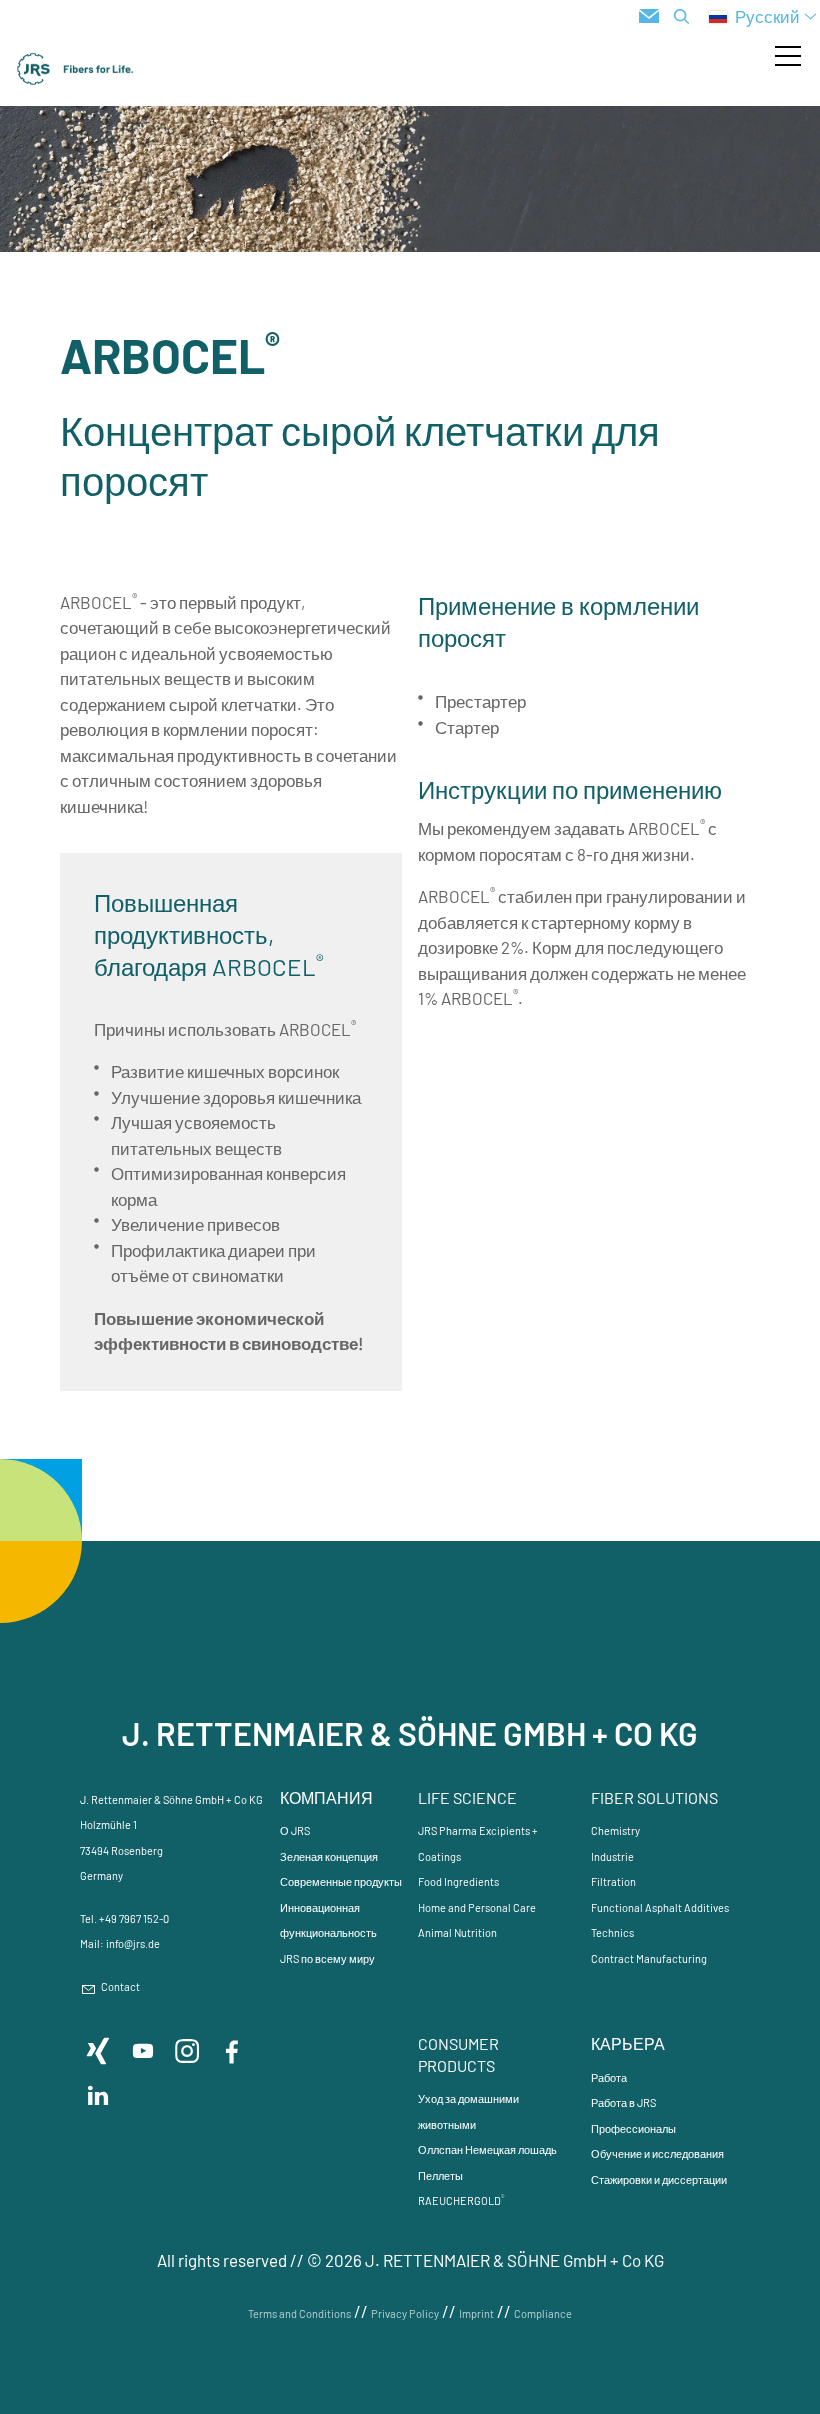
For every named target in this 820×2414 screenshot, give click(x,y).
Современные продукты (341, 1881)
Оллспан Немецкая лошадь (487, 2149)
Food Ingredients (458, 1881)
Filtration (613, 1881)
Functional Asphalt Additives (660, 1907)
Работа (609, 2077)
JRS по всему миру (327, 1958)
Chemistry (615, 1830)
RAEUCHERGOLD (461, 2200)
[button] (788, 56)
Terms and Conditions (299, 2313)
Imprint (476, 2313)
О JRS (295, 1830)
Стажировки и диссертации (659, 2179)
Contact (120, 1986)
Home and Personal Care (477, 1907)
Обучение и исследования (657, 2153)
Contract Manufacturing (649, 1958)
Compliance (543, 2313)
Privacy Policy (405, 2313)
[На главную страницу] (75, 69)
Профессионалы (633, 2128)
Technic (610, 1932)
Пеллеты (440, 2175)
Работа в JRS (623, 2102)
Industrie (612, 1856)
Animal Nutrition (457, 1932)
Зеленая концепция (329, 1856)
